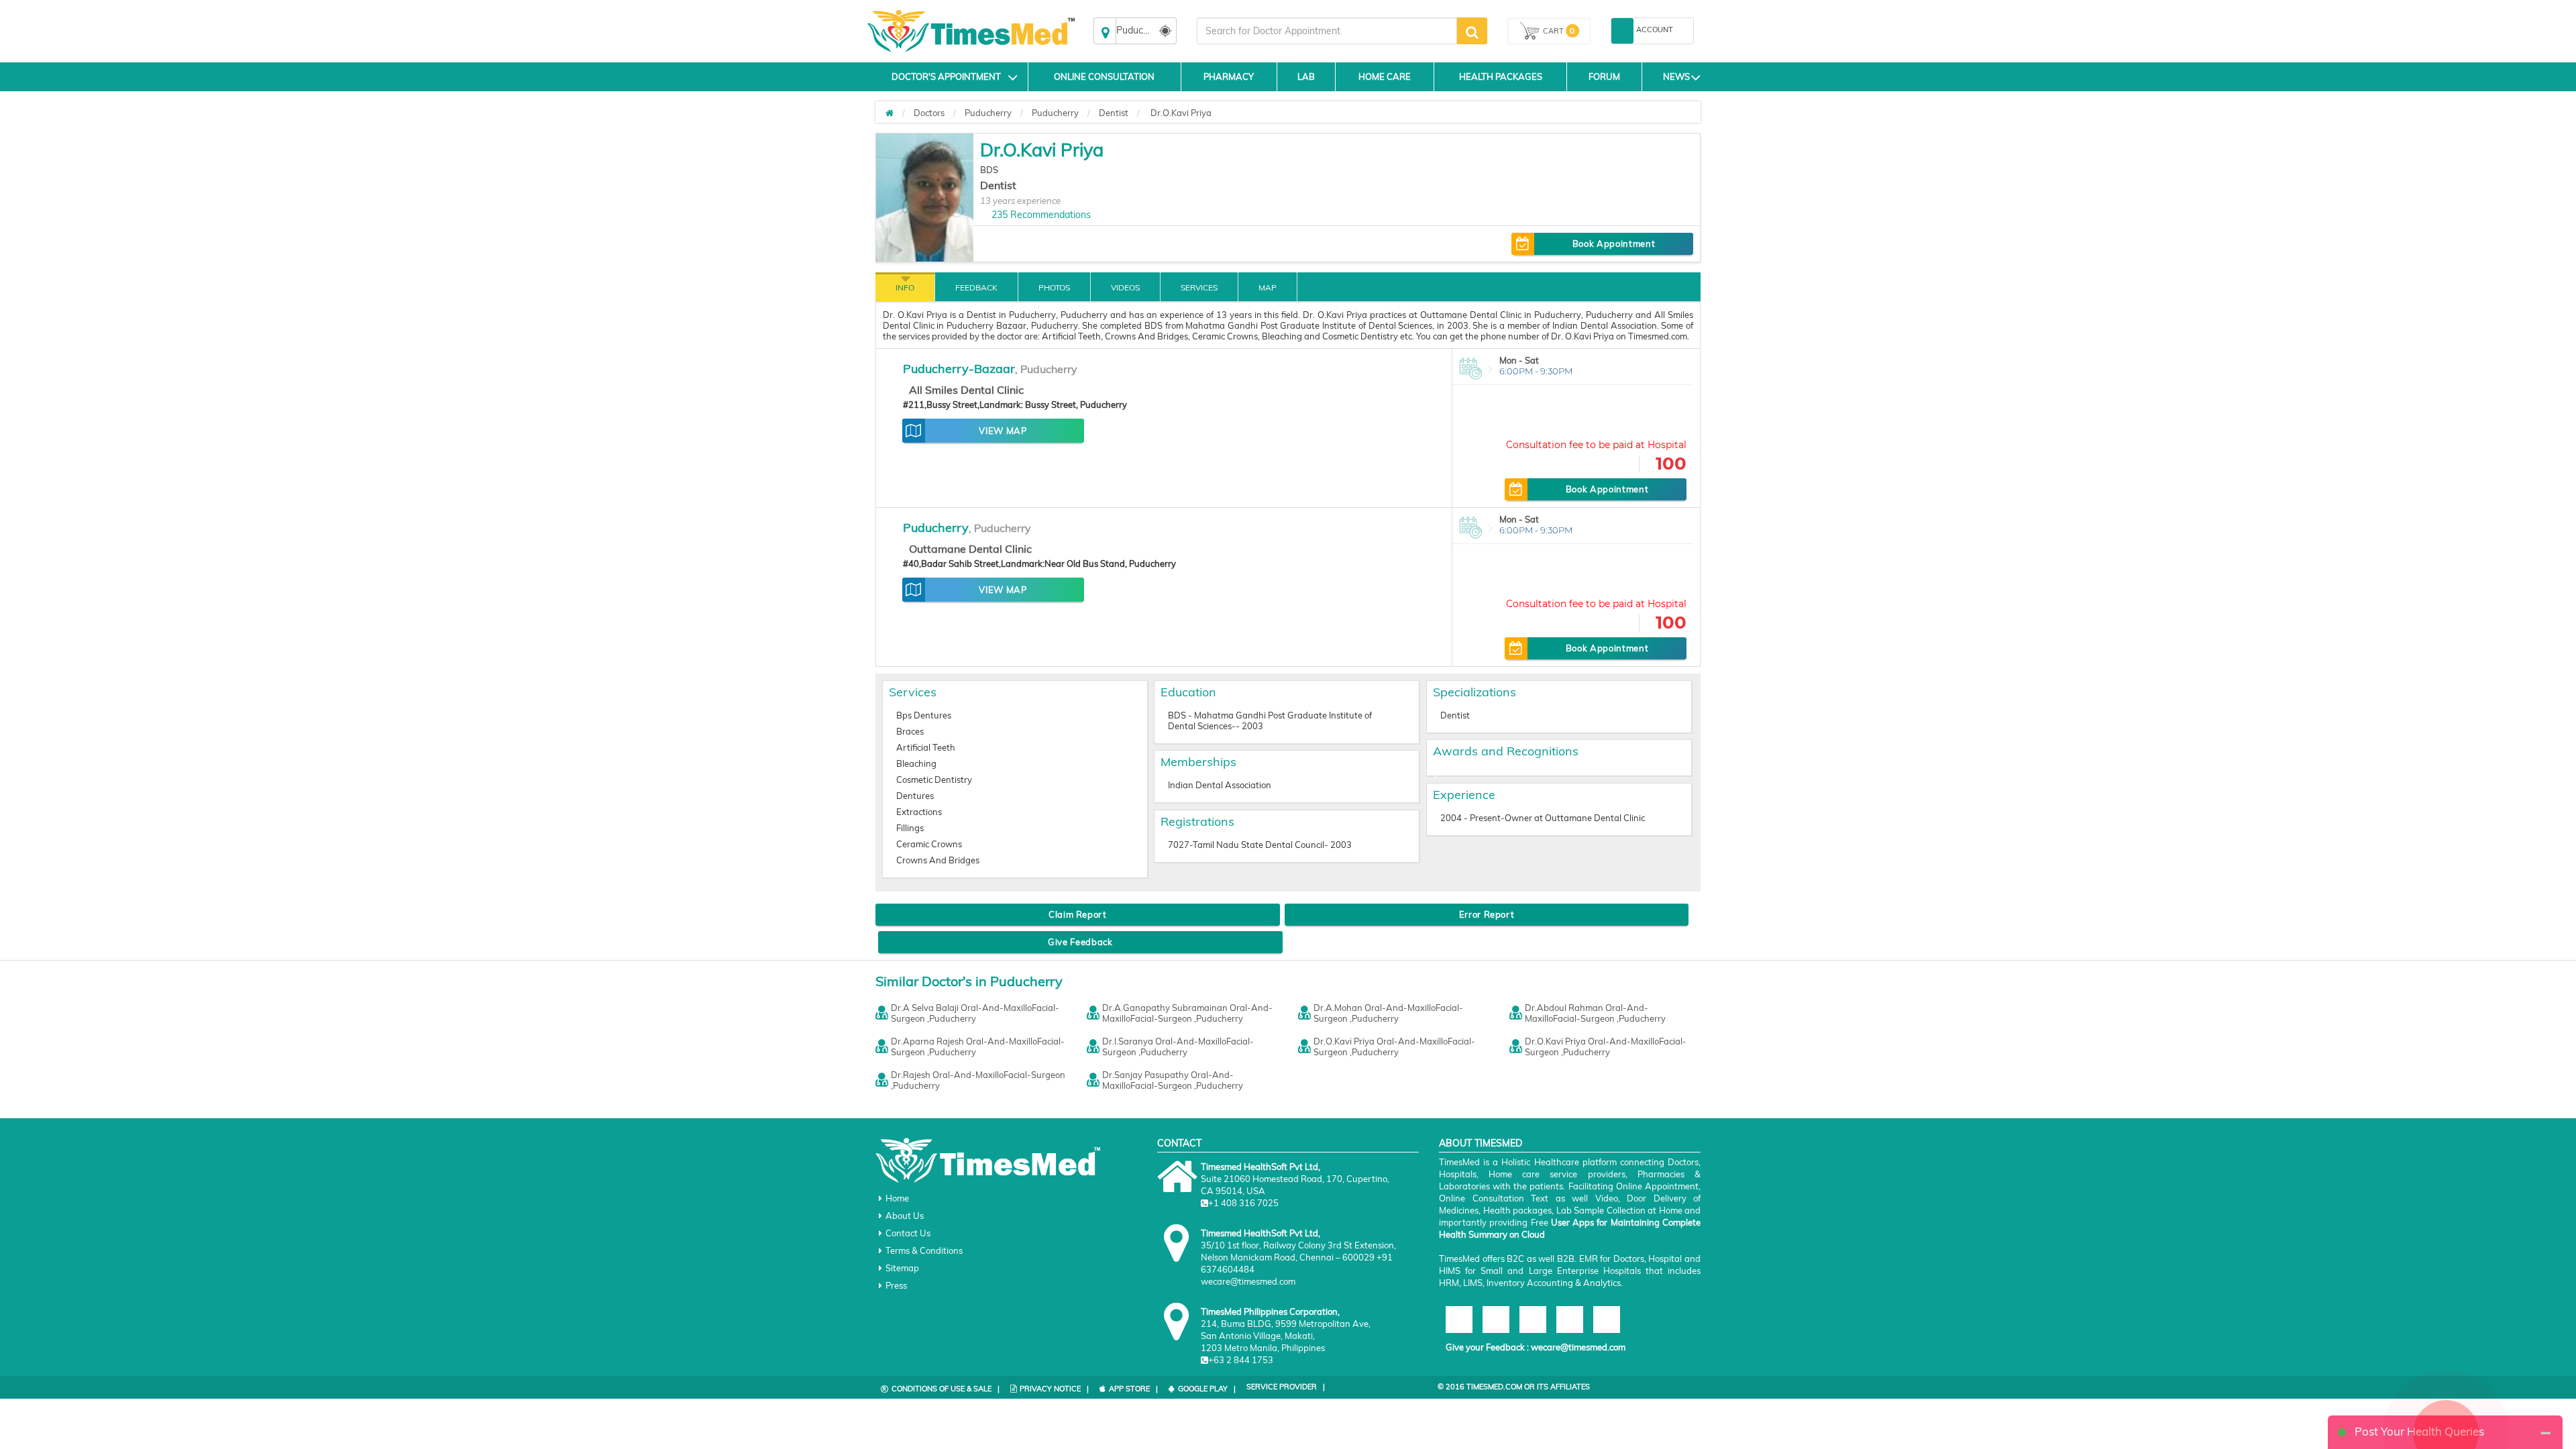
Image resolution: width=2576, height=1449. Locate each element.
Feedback (976, 287)
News (1676, 76)
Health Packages (1501, 76)
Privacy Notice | (1054, 1389)
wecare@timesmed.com (1578, 1347)
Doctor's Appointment (946, 76)
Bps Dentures (924, 715)
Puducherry (988, 113)
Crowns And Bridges (938, 860)
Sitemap (902, 1268)
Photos (1054, 287)
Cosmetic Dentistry (934, 780)
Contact (1179, 1143)
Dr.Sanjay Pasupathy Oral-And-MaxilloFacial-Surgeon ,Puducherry (1173, 1080)
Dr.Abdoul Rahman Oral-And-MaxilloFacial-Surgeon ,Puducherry (1595, 1013)
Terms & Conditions (924, 1250)
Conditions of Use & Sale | (946, 1389)
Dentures (915, 796)
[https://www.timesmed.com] (890, 113)
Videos (1125, 287)
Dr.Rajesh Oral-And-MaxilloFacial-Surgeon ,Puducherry (978, 1080)
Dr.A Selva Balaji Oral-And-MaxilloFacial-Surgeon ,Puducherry (975, 1013)
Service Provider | (1286, 1387)
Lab (1306, 76)
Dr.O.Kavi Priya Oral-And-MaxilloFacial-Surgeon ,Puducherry (1394, 1046)
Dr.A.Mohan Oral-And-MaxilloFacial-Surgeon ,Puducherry (1388, 1013)
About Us (905, 1216)
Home (897, 1198)
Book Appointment (1614, 244)
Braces (910, 731)
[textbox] (1327, 31)
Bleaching (916, 763)
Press (896, 1285)
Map (1268, 287)
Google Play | (1207, 1389)
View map (1003, 431)
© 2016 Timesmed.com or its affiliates (1514, 1387)
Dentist (1114, 113)
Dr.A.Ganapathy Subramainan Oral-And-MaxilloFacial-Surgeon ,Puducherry (1187, 1013)
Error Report (1487, 914)
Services (1199, 287)
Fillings (910, 828)
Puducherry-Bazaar (959, 369)
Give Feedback (1080, 942)
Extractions (919, 812)
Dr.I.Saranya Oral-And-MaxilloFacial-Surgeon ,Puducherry (1178, 1046)
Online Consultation (1104, 76)
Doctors (929, 113)
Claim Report (1078, 914)
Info (905, 287)
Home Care (1385, 76)
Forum (1604, 76)
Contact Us (908, 1233)
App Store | (1133, 1389)
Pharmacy (1229, 76)
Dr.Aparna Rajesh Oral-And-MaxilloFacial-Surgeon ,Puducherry (978, 1046)
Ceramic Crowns (929, 844)
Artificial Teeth (926, 747)
